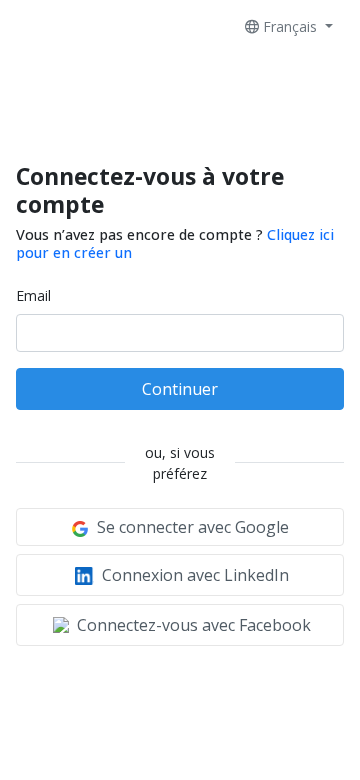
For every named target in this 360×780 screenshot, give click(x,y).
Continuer (180, 389)
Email (33, 295)
